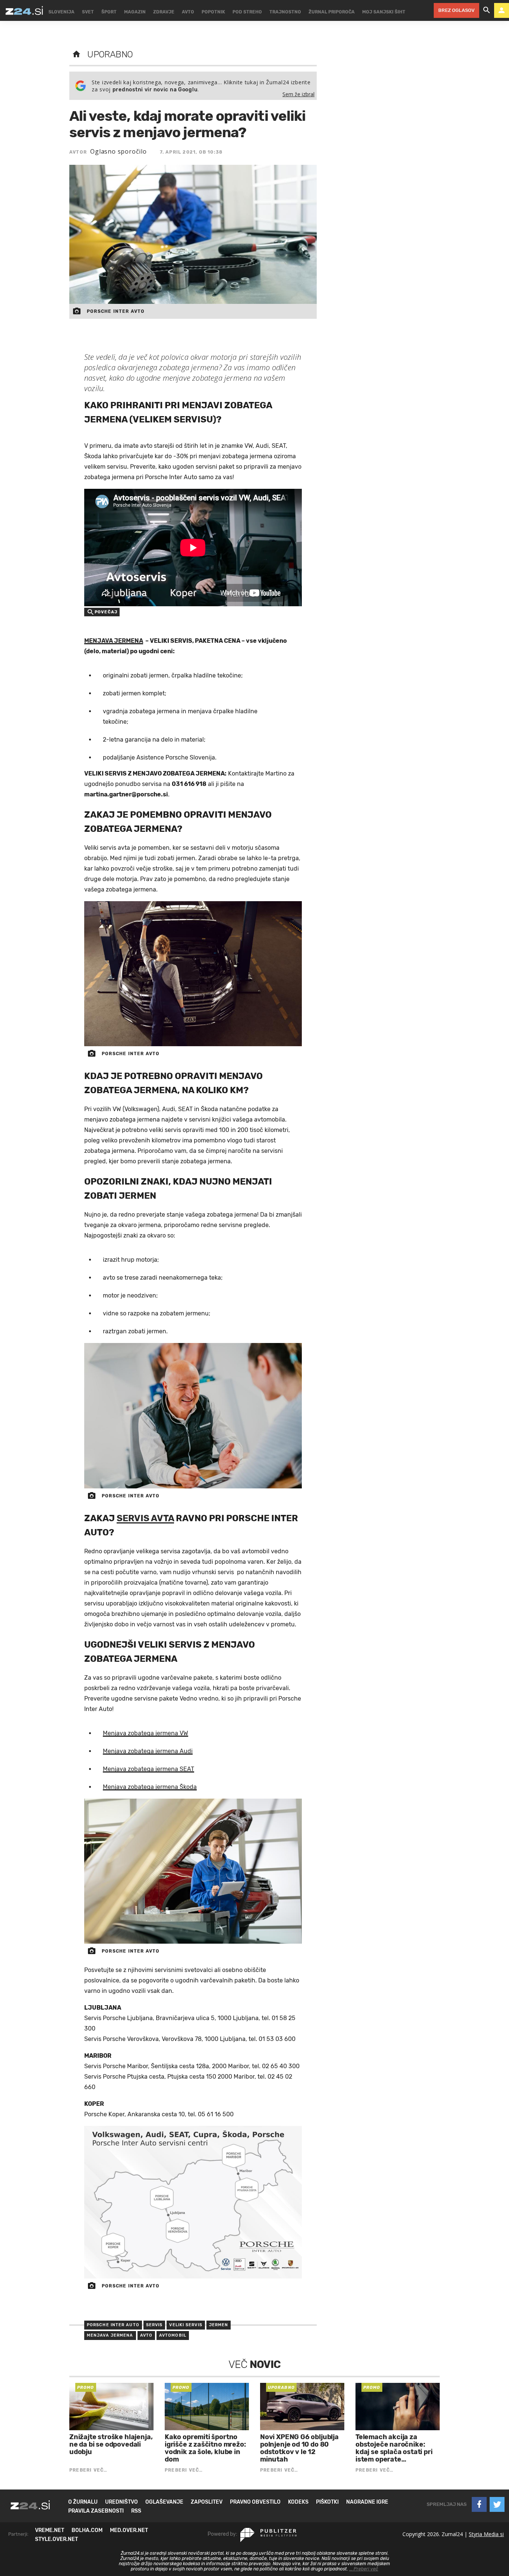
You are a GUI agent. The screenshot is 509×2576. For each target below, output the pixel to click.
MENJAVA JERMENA (114, 641)
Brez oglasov (456, 10)
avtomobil (173, 2335)
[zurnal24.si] (24, 10)
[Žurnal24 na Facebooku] (479, 2504)
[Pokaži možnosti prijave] (502, 10)
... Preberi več (364, 2569)
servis (154, 2325)
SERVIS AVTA (145, 1518)
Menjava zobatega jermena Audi (148, 1751)
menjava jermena (110, 2335)
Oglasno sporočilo (118, 151)
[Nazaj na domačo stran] (76, 54)
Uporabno (110, 54)
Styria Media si (486, 2534)
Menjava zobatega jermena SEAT (148, 1769)
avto (146, 2335)
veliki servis (186, 2325)
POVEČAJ (106, 612)
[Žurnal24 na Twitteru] (497, 2504)
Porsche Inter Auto (113, 2325)
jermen (219, 2325)
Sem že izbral (298, 94)
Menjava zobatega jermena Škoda (150, 1787)
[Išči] (487, 10)
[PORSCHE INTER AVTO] (193, 974)
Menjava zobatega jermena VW (146, 1733)
